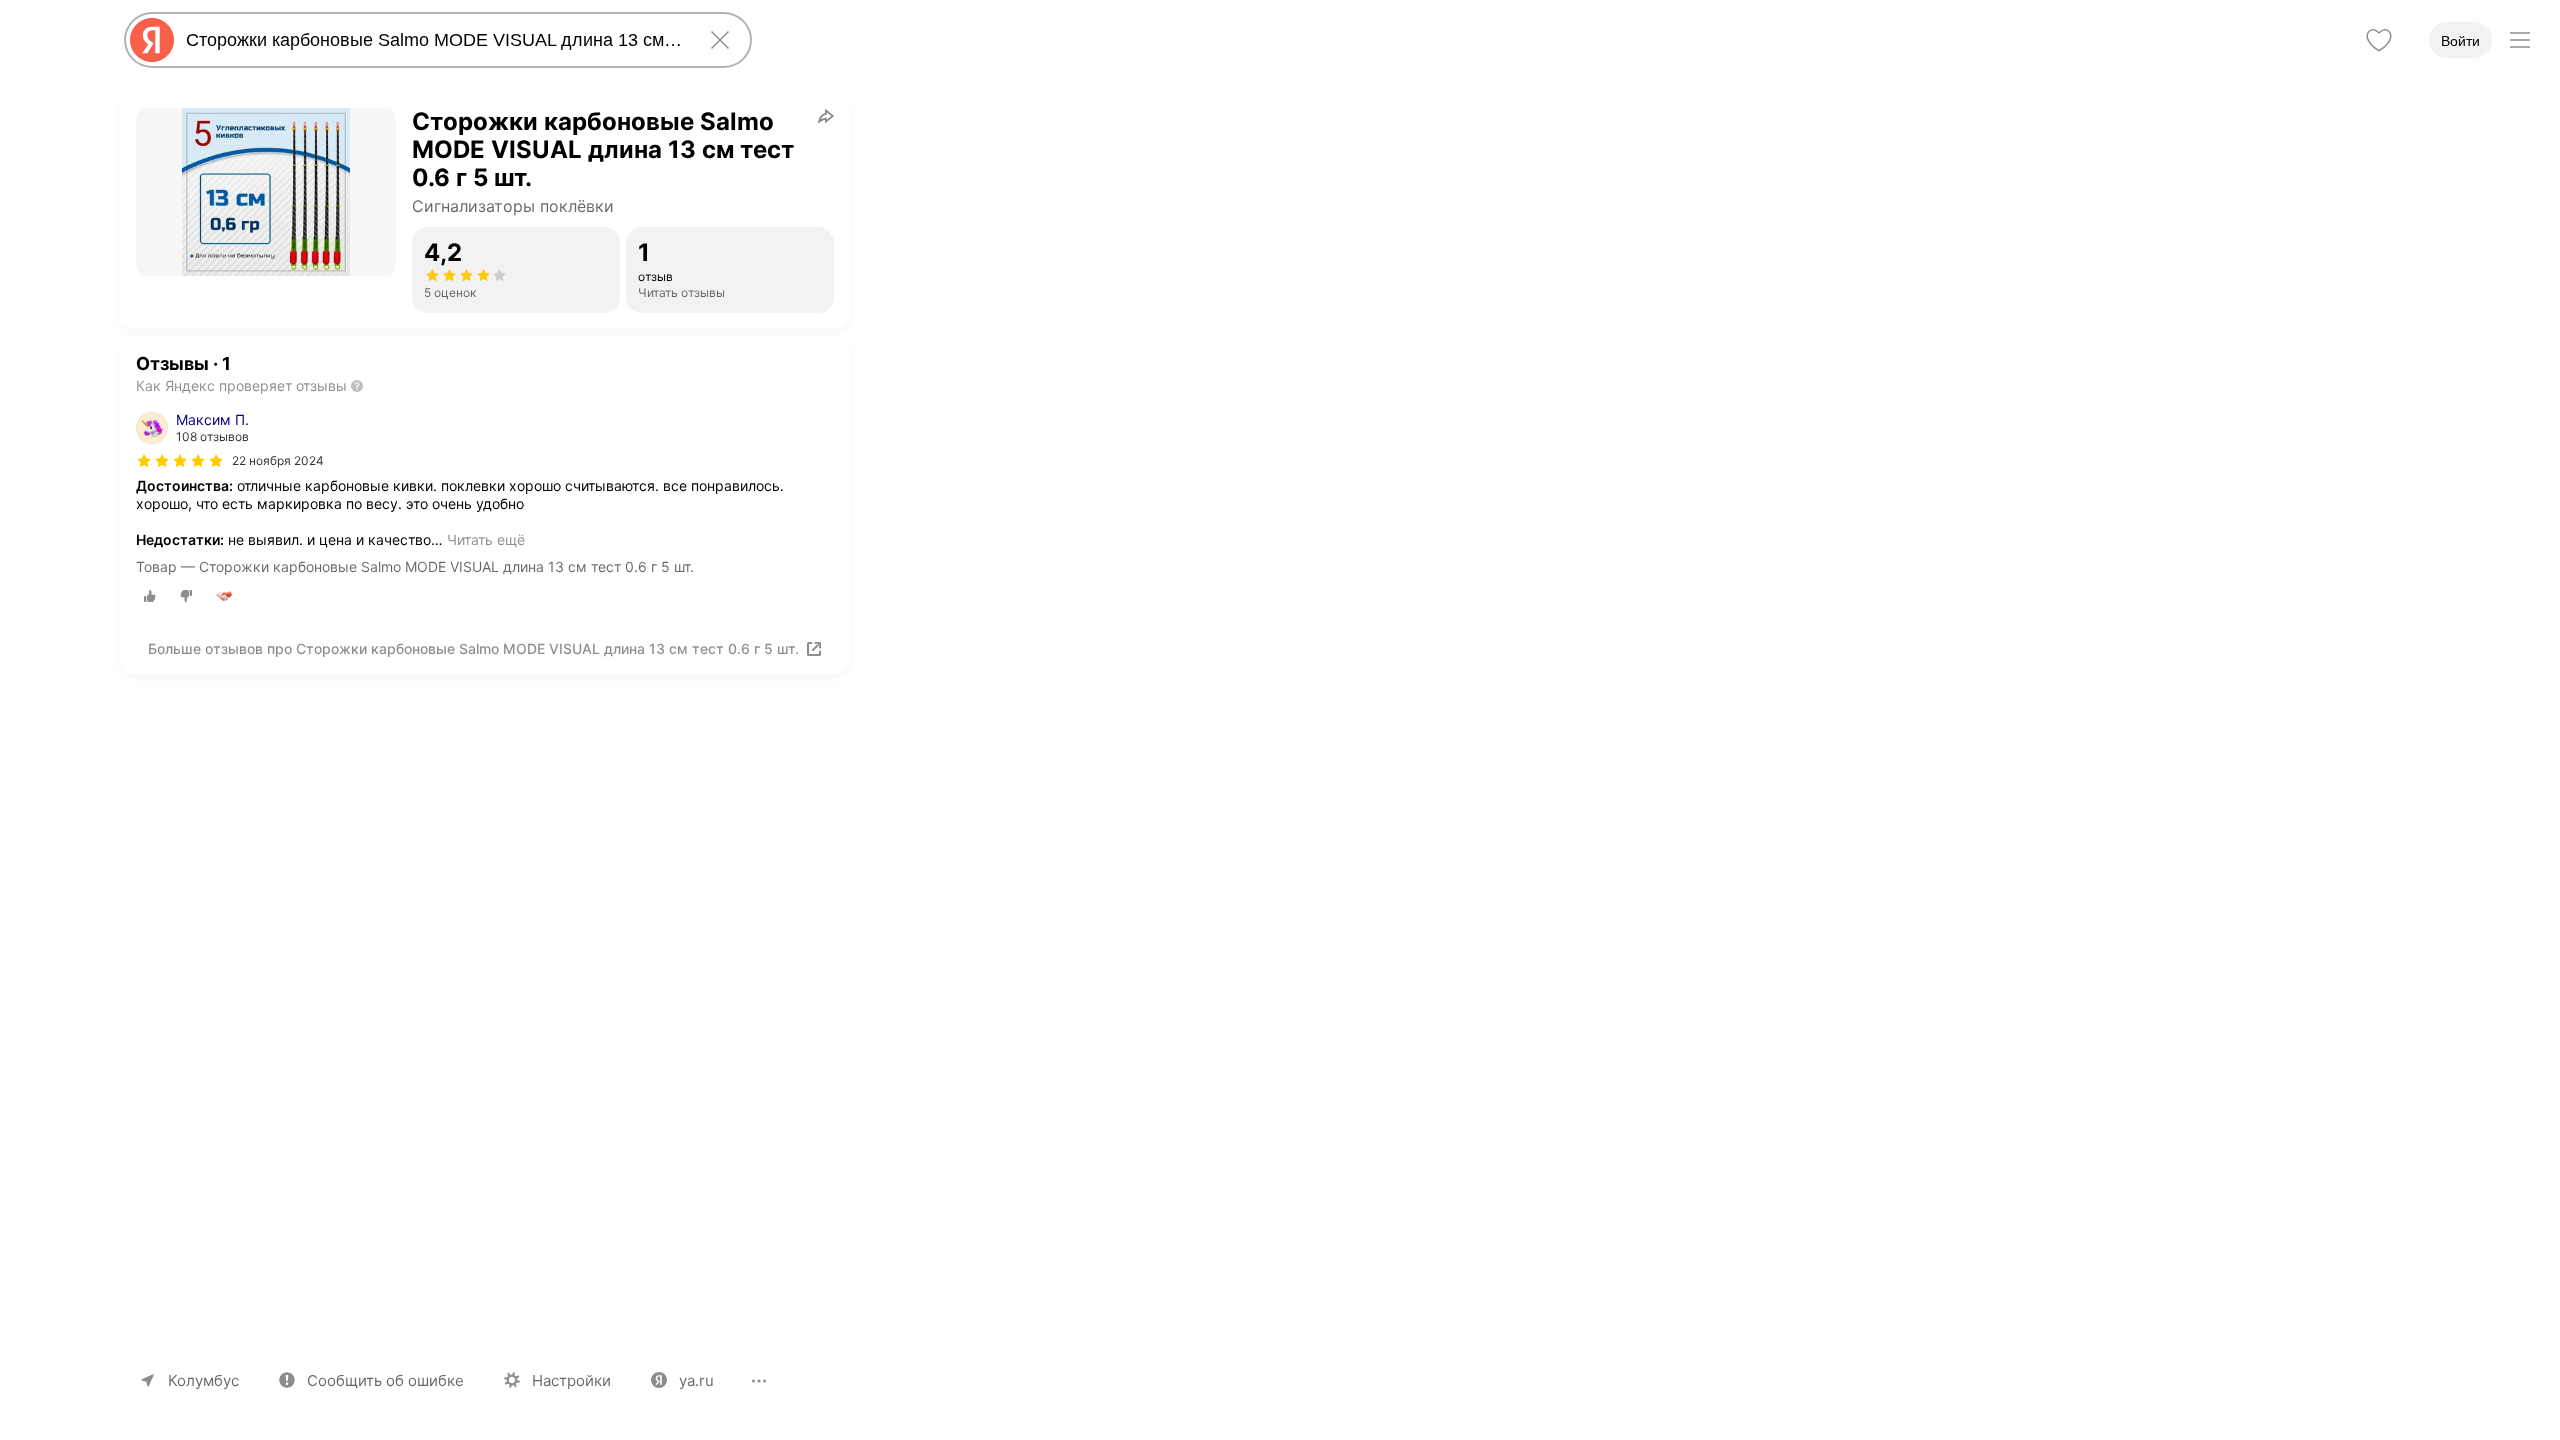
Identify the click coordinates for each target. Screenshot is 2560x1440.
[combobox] (434, 40)
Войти (2460, 41)
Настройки (571, 1380)
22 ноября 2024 (278, 460)
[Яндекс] (152, 40)
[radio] (150, 596)
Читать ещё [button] (486, 539)
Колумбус (203, 1380)
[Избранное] (2379, 40)
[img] (180, 461)
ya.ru (696, 1380)
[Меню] (2520, 40)
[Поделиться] (826, 116)
